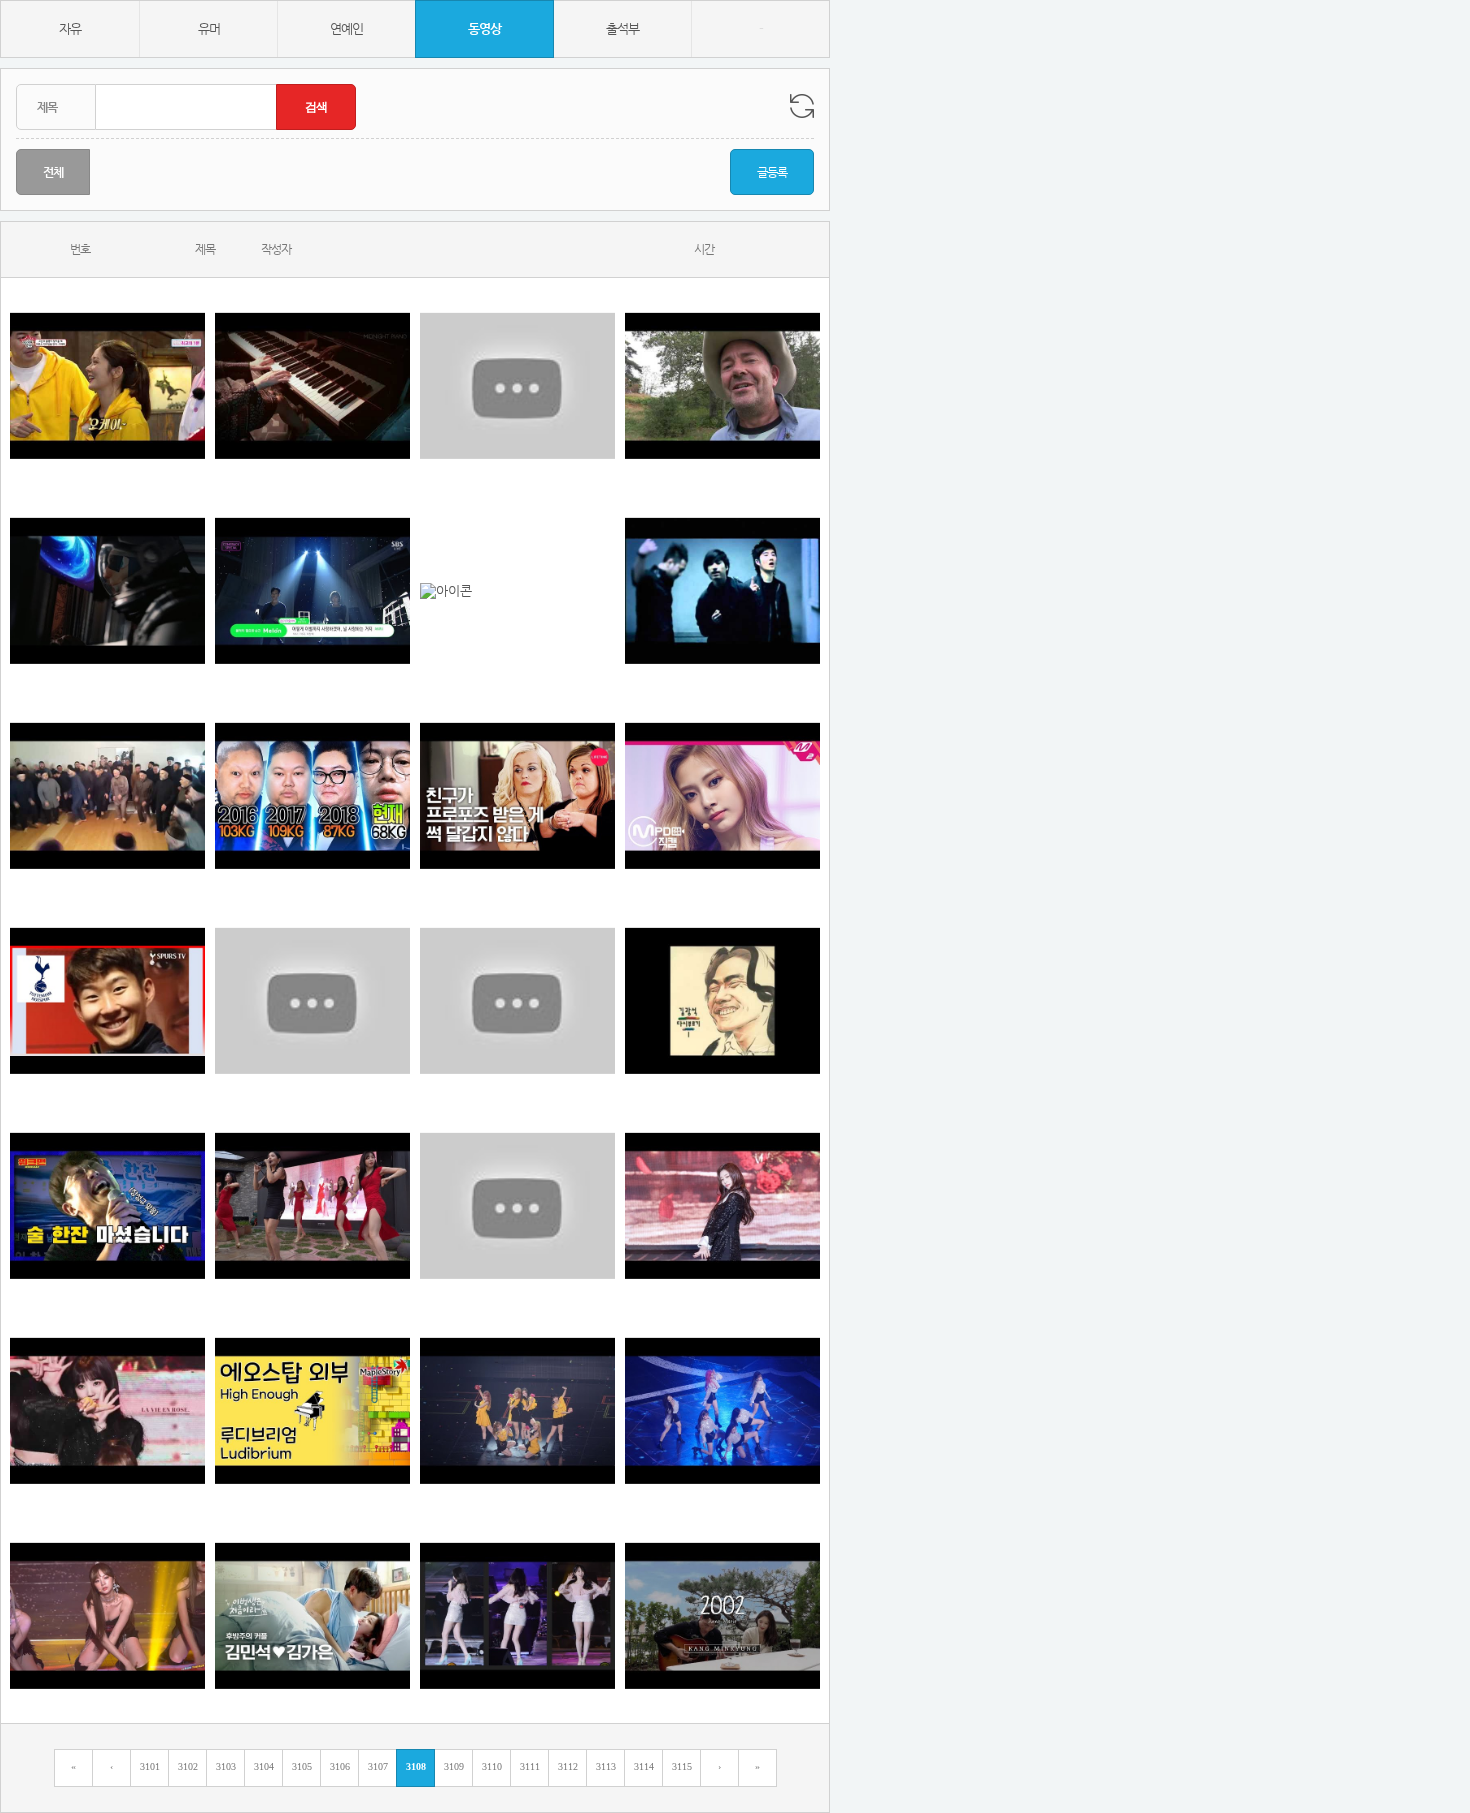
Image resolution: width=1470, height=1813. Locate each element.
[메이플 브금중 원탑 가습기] (312, 1410)
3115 (682, 1766)
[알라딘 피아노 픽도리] (312, 385)
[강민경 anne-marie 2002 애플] (722, 1615)
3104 (264, 1766)
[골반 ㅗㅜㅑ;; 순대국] (517, 1615)
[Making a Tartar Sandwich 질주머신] (722, 385)
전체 (53, 172)
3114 (644, 1766)
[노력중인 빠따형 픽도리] (517, 590)
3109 (454, 1766)
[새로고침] (802, 106)
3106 (340, 1766)
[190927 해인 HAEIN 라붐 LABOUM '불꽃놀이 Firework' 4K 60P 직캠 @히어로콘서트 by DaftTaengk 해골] (107, 1615)
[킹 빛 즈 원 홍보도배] (517, 1410)
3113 (606, 1766)
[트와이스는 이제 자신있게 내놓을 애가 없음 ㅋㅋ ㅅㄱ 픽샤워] (312, 1000)
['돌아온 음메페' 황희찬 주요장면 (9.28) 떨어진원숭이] (517, 1000)
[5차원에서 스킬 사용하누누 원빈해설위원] (107, 590)
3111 (530, 1766)
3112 (568, 1766)
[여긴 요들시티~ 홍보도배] (517, 795)
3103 (226, 1766)
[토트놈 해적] (107, 1000)
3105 (302, 1766)
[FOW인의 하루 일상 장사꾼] (312, 1615)
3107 (378, 1766)
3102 (188, 1766)
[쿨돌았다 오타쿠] (722, 590)
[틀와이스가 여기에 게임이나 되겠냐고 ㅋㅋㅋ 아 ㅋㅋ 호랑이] (722, 1410)
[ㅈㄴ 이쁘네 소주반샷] (722, 795)
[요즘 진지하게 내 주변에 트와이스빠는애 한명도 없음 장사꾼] (107, 1410)
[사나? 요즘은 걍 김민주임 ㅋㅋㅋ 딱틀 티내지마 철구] (722, 1205)
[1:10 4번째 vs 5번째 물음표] (312, 1205)
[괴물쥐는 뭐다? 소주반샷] (517, 385)
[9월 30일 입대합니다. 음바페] (722, 1000)
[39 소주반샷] (107, 385)
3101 (150, 1766)
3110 (492, 1766)
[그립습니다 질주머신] (312, 795)
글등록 (772, 172)
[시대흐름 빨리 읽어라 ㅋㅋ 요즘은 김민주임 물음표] (517, 1205)
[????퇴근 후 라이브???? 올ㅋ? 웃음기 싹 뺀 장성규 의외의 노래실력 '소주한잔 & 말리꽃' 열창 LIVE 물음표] (107, 1205)
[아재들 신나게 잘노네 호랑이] (107, 795)
